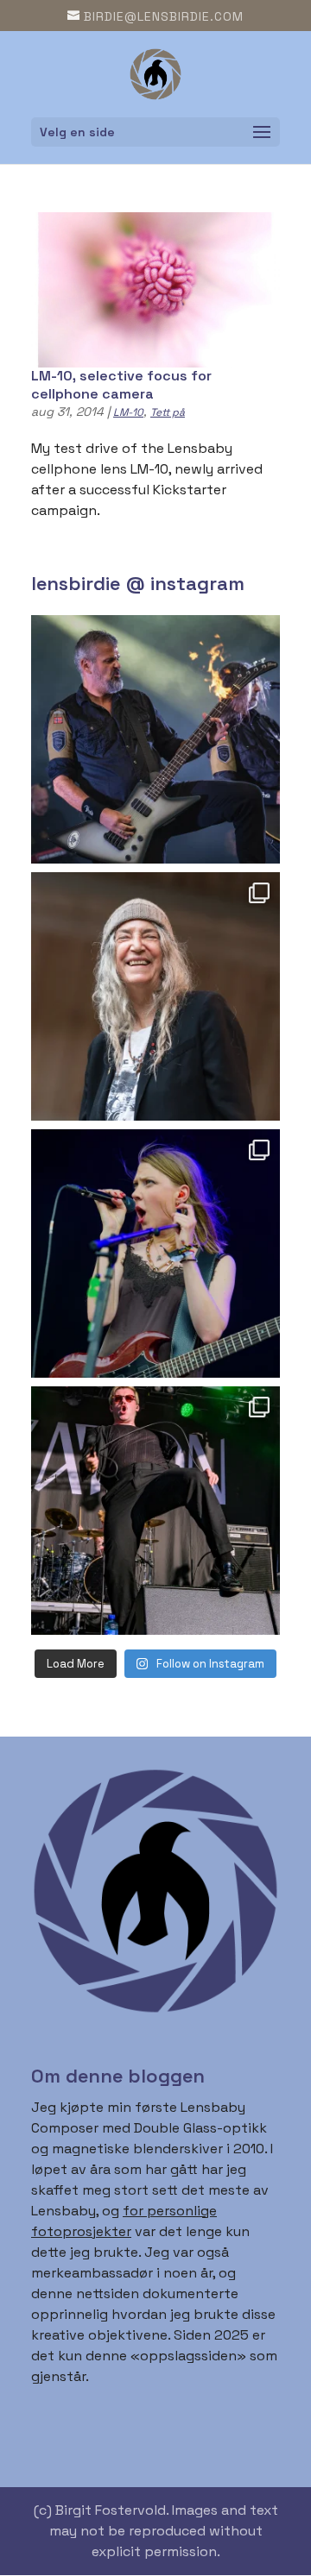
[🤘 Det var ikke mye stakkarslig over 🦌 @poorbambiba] (155, 1253)
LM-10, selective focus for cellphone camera (121, 385)
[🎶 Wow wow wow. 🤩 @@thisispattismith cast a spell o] (155, 996)
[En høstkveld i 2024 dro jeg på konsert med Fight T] (155, 1511)
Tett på (168, 412)
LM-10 (128, 412)
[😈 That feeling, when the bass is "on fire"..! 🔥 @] (155, 739)
